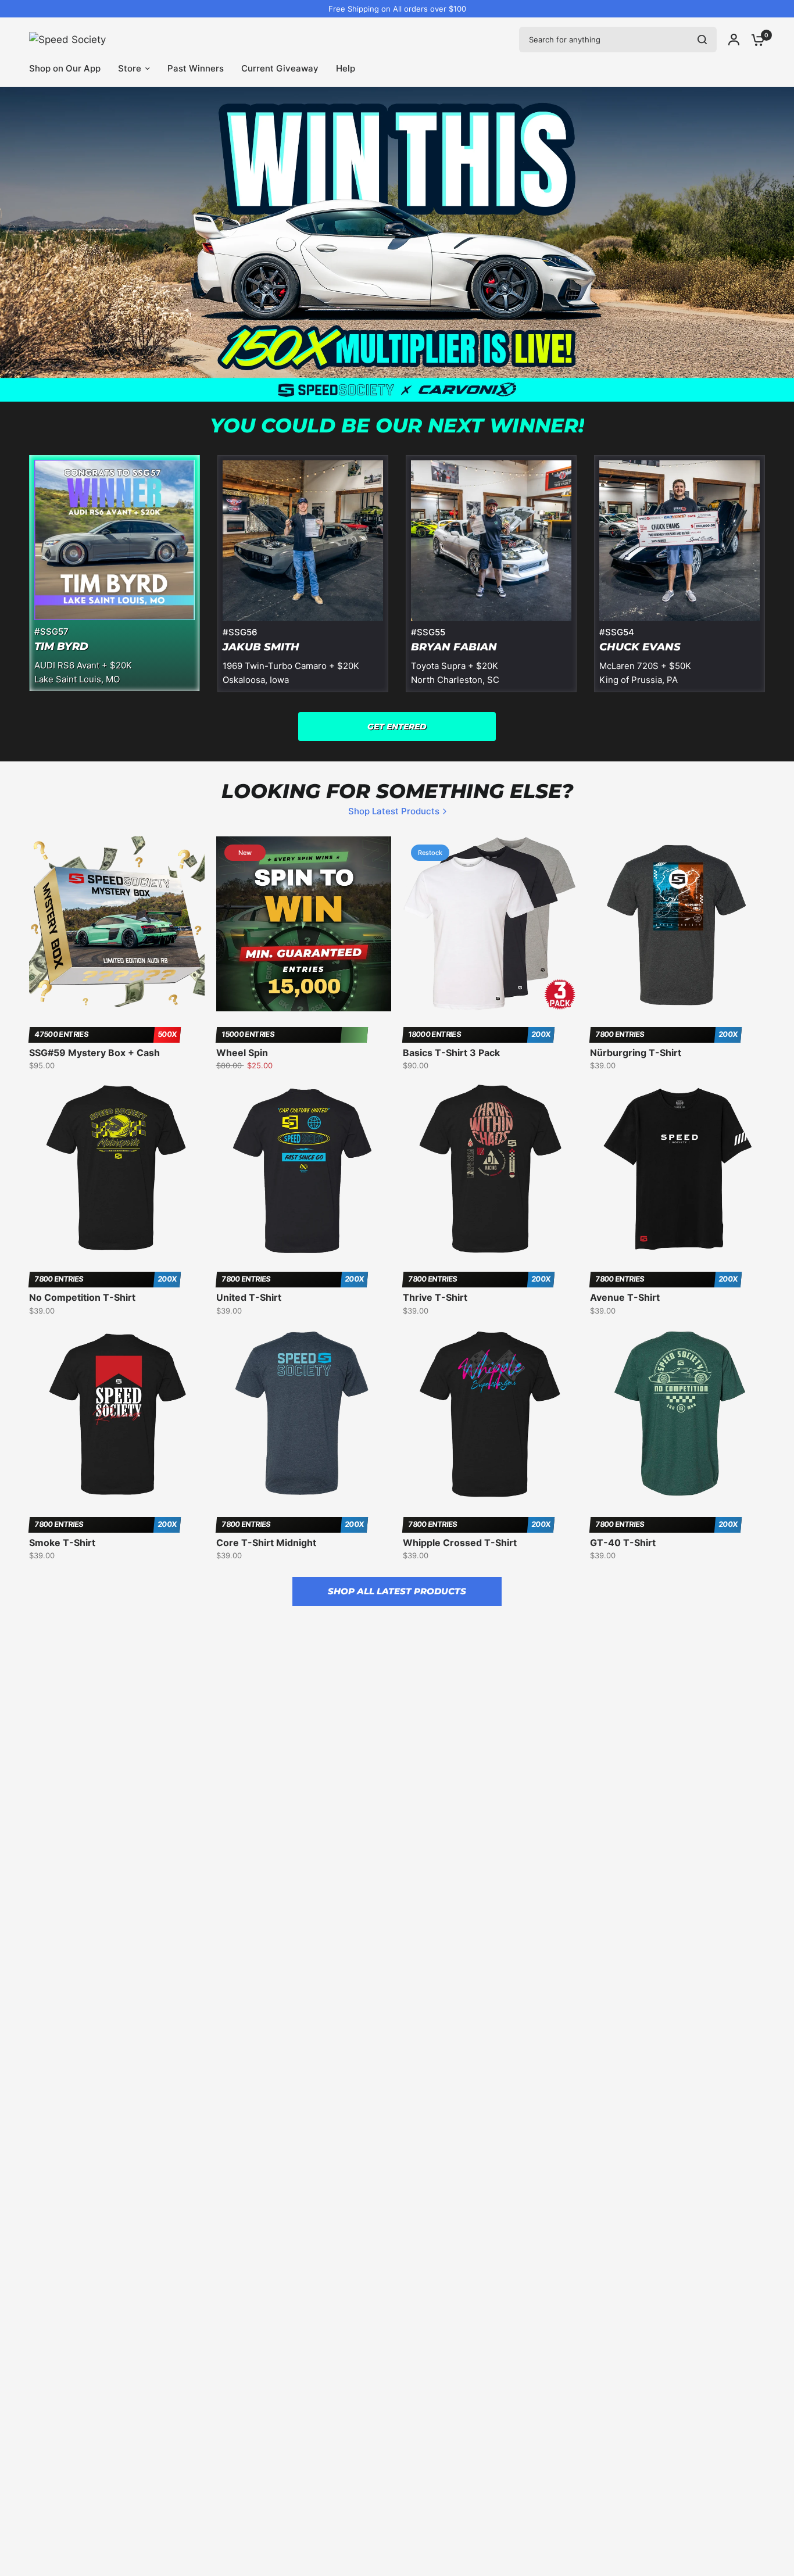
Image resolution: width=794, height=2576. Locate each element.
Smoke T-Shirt (62, 1543)
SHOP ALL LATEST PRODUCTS (397, 1591)
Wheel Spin (242, 1053)
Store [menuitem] (130, 68)
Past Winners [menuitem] (196, 68)
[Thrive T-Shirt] (491, 1169)
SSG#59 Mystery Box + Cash (94, 1053)
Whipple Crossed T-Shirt (460, 1543)
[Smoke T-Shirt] (117, 1414)
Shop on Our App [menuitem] (65, 68)
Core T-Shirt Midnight (266, 1543)
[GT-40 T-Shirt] (678, 1414)
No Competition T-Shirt (82, 1297)
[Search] (702, 40)
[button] (397, 727)
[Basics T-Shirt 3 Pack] (491, 924)
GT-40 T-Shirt (623, 1543)
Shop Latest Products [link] (394, 811)
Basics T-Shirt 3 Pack (451, 1053)
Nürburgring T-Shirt (636, 1053)
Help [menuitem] (346, 68)
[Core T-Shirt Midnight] (304, 1414)
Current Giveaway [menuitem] (280, 68)
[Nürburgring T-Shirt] (678, 924)
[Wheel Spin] (304, 924)
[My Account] (734, 40)
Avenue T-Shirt (625, 1297)
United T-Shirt (249, 1297)
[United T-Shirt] (304, 1169)
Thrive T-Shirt (435, 1297)
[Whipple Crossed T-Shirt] (491, 1414)
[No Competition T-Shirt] (117, 1169)
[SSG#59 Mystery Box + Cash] (117, 924)
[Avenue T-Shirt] (678, 1169)
